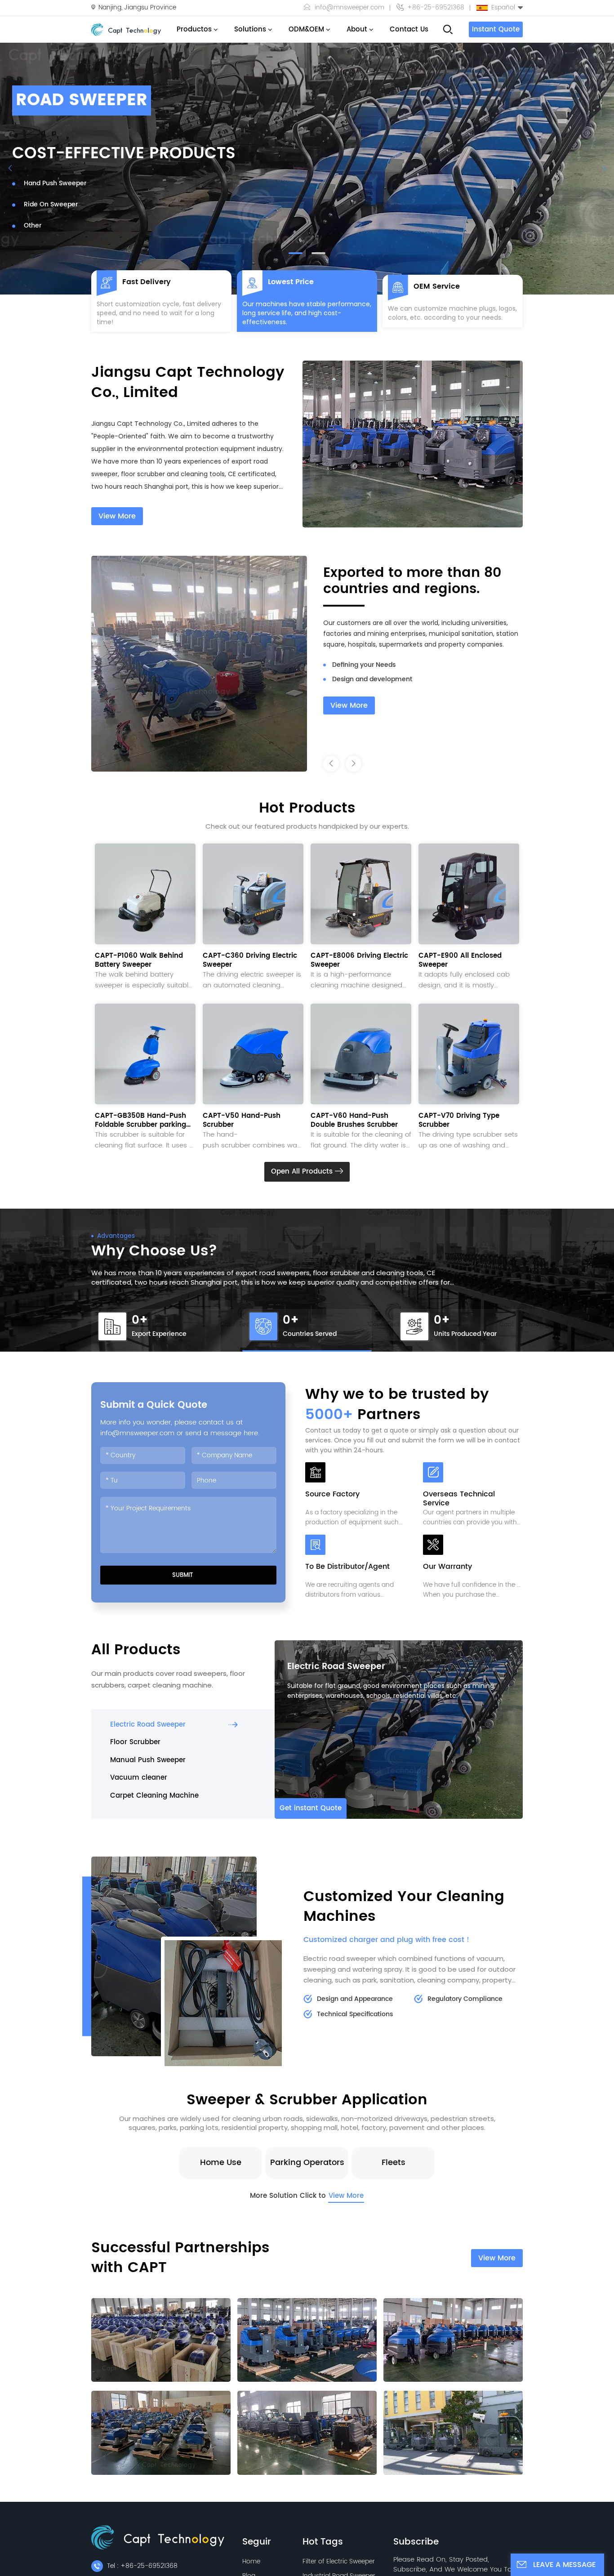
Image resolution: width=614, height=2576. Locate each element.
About (357, 29)
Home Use (221, 2163)
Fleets (394, 2163)
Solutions (250, 29)
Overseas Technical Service (459, 1499)
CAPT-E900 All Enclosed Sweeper (460, 960)
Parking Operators (307, 2163)
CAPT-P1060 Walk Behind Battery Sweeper (139, 960)
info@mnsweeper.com (349, 8)
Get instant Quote (311, 1808)
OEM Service (437, 286)
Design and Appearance (355, 1999)
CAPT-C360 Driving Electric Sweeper (250, 960)
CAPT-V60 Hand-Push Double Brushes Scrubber (354, 1121)
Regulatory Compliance (465, 1999)
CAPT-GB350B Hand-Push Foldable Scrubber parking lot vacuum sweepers (140, 1121)
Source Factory (332, 1495)
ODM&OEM (306, 29)
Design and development (372, 665)
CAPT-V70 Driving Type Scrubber (459, 1121)
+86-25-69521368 (436, 8)
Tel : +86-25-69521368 (142, 2566)
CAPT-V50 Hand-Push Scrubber (242, 1121)
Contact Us (409, 29)
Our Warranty (447, 1567)
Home (251, 2561)
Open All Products (303, 1172)
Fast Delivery (147, 282)
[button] (296, 253)
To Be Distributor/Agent (347, 1567)
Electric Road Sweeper (336, 1667)
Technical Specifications (355, 2014)
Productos (194, 29)
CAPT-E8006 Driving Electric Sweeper (359, 960)
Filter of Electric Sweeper (339, 2561)
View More (117, 516)
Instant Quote (496, 29)
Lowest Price (291, 282)
